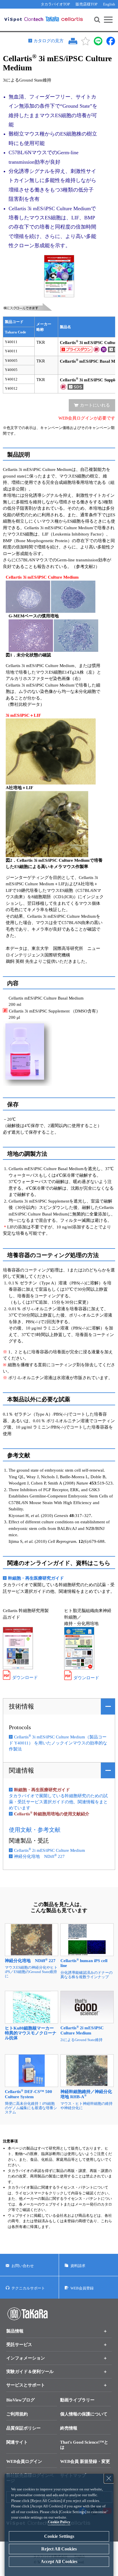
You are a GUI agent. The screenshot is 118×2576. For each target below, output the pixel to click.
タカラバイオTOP (55, 4)
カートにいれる (95, 405)
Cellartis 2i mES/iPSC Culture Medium (50, 1850)
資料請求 (78, 2266)
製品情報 (15, 2331)
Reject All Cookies (59, 2549)
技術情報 (21, 1706)
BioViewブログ (20, 2400)
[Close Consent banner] (109, 2478)
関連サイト (17, 2442)
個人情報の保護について (84, 2414)
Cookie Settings (59, 2536)
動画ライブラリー (77, 2400)
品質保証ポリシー (23, 2428)
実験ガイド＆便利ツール (30, 2372)
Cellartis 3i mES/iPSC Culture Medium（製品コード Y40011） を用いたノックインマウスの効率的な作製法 (58, 1743)
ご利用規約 (17, 2414)
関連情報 (21, 1770)
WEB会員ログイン (24, 2461)
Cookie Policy (59, 2522)
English (109, 4)
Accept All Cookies (59, 2561)
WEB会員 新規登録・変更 (85, 2461)
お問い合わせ (23, 2266)
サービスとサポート (26, 2385)
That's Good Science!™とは (84, 2445)
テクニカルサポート (28, 2288)
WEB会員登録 (82, 2288)
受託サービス (19, 2345)
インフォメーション (26, 2358)
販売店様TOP (86, 4)
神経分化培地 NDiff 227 (39, 1856)
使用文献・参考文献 (35, 1830)
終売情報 (69, 2428)
